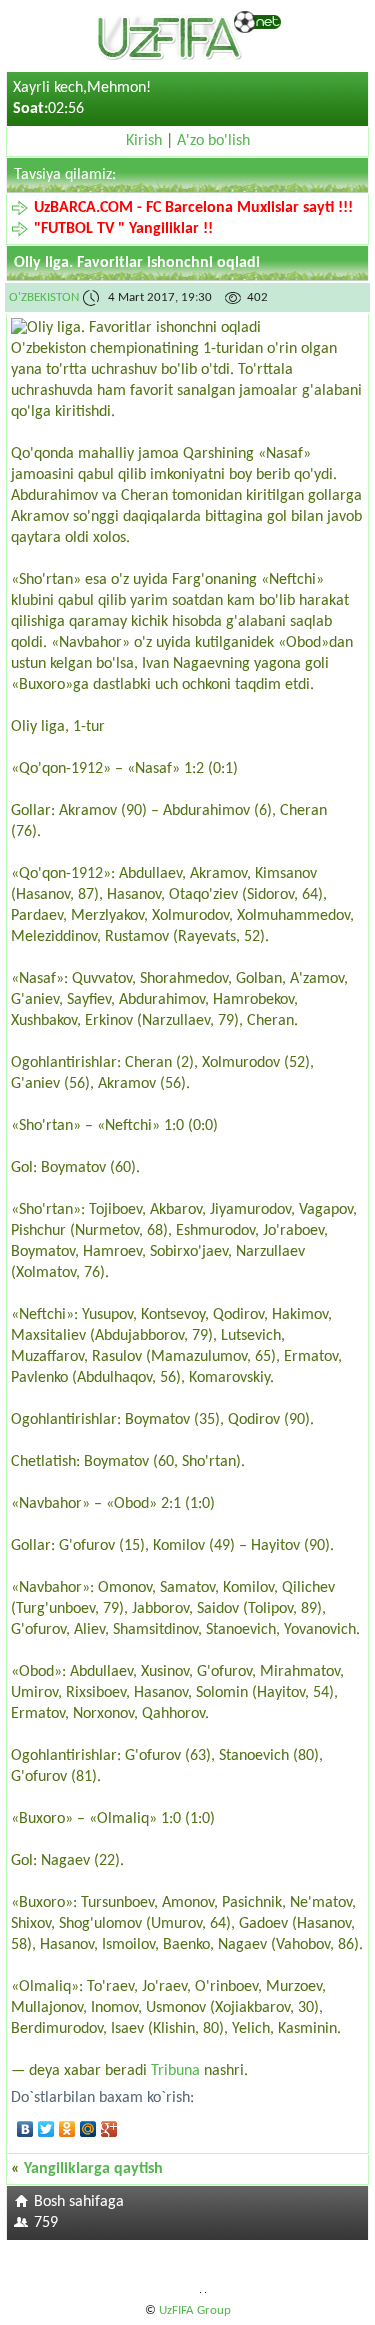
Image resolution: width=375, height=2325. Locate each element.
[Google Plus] (109, 2129)
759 (46, 2223)
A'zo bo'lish (213, 141)
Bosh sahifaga (79, 2202)
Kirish (144, 141)
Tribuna (175, 2071)
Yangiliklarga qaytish (93, 2169)
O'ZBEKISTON (44, 297)
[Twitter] (46, 2129)
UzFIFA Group (195, 2310)
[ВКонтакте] (25, 2129)
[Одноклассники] (67, 2129)
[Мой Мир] (88, 2129)
